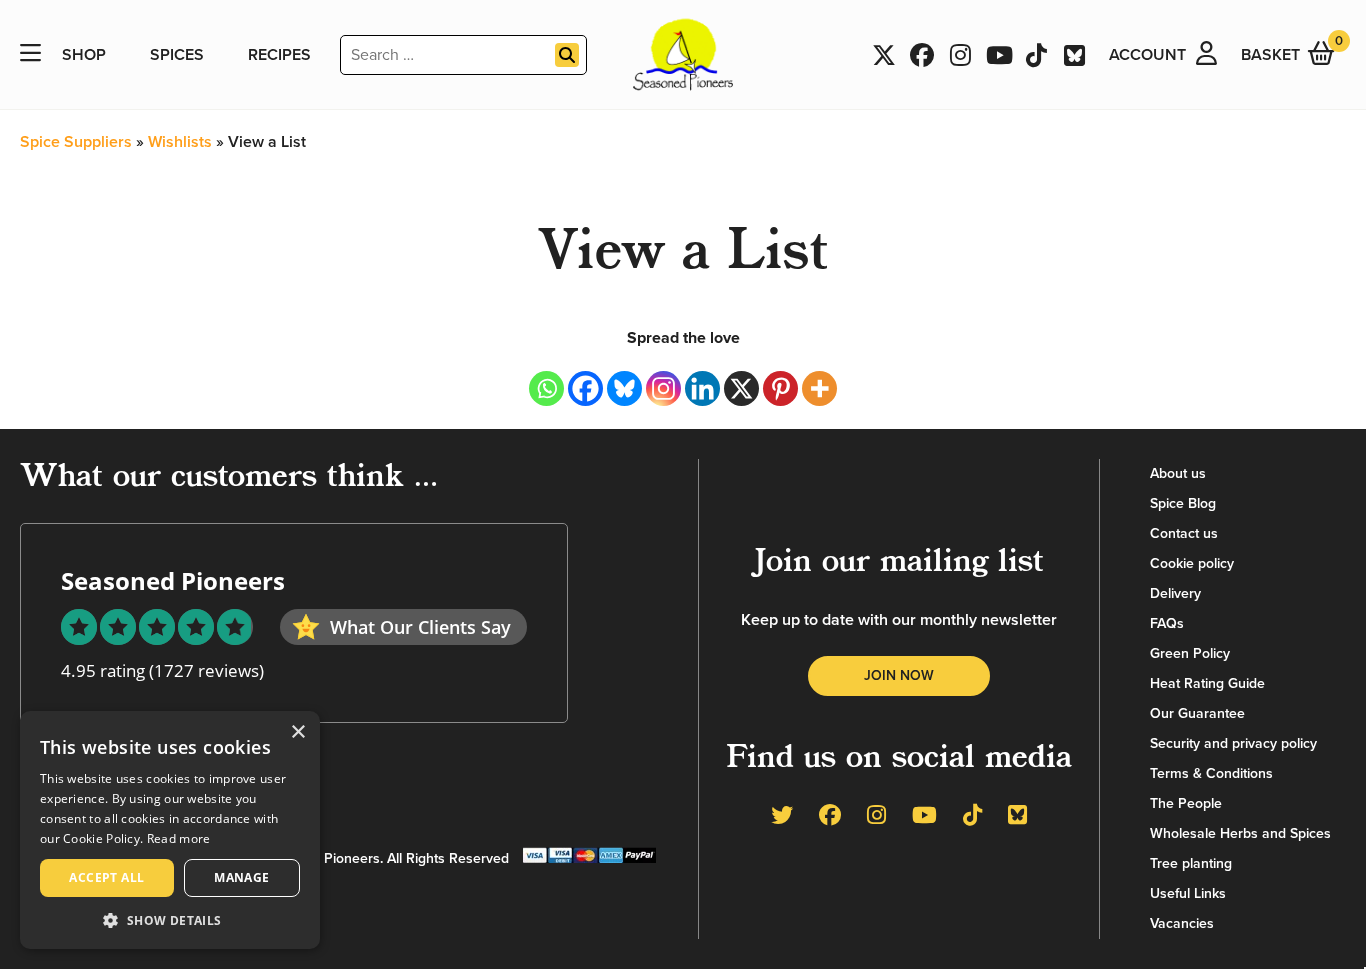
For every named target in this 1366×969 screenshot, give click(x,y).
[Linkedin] (702, 388)
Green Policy (1190, 653)
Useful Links (1188, 893)
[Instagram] (663, 388)
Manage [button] (241, 877)
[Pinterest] (780, 388)
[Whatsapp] (546, 388)
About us (1178, 473)
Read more (179, 838)
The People (1186, 803)
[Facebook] (585, 388)
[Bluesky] (624, 388)
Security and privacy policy (1233, 743)
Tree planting (1191, 863)
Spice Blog (1183, 503)
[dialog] (170, 830)
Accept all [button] (106, 877)
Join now (899, 675)
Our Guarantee (1197, 713)
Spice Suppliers (76, 142)
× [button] (297, 732)
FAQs (1167, 623)
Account (1147, 55)
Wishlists (180, 142)
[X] (741, 388)
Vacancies (1182, 923)
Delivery (1175, 593)
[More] (819, 388)
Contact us (1184, 533)
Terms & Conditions (1211, 773)
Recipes (279, 55)
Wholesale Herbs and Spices (1240, 833)
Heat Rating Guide (1207, 683)
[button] (170, 919)
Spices (177, 55)
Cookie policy (1192, 563)
